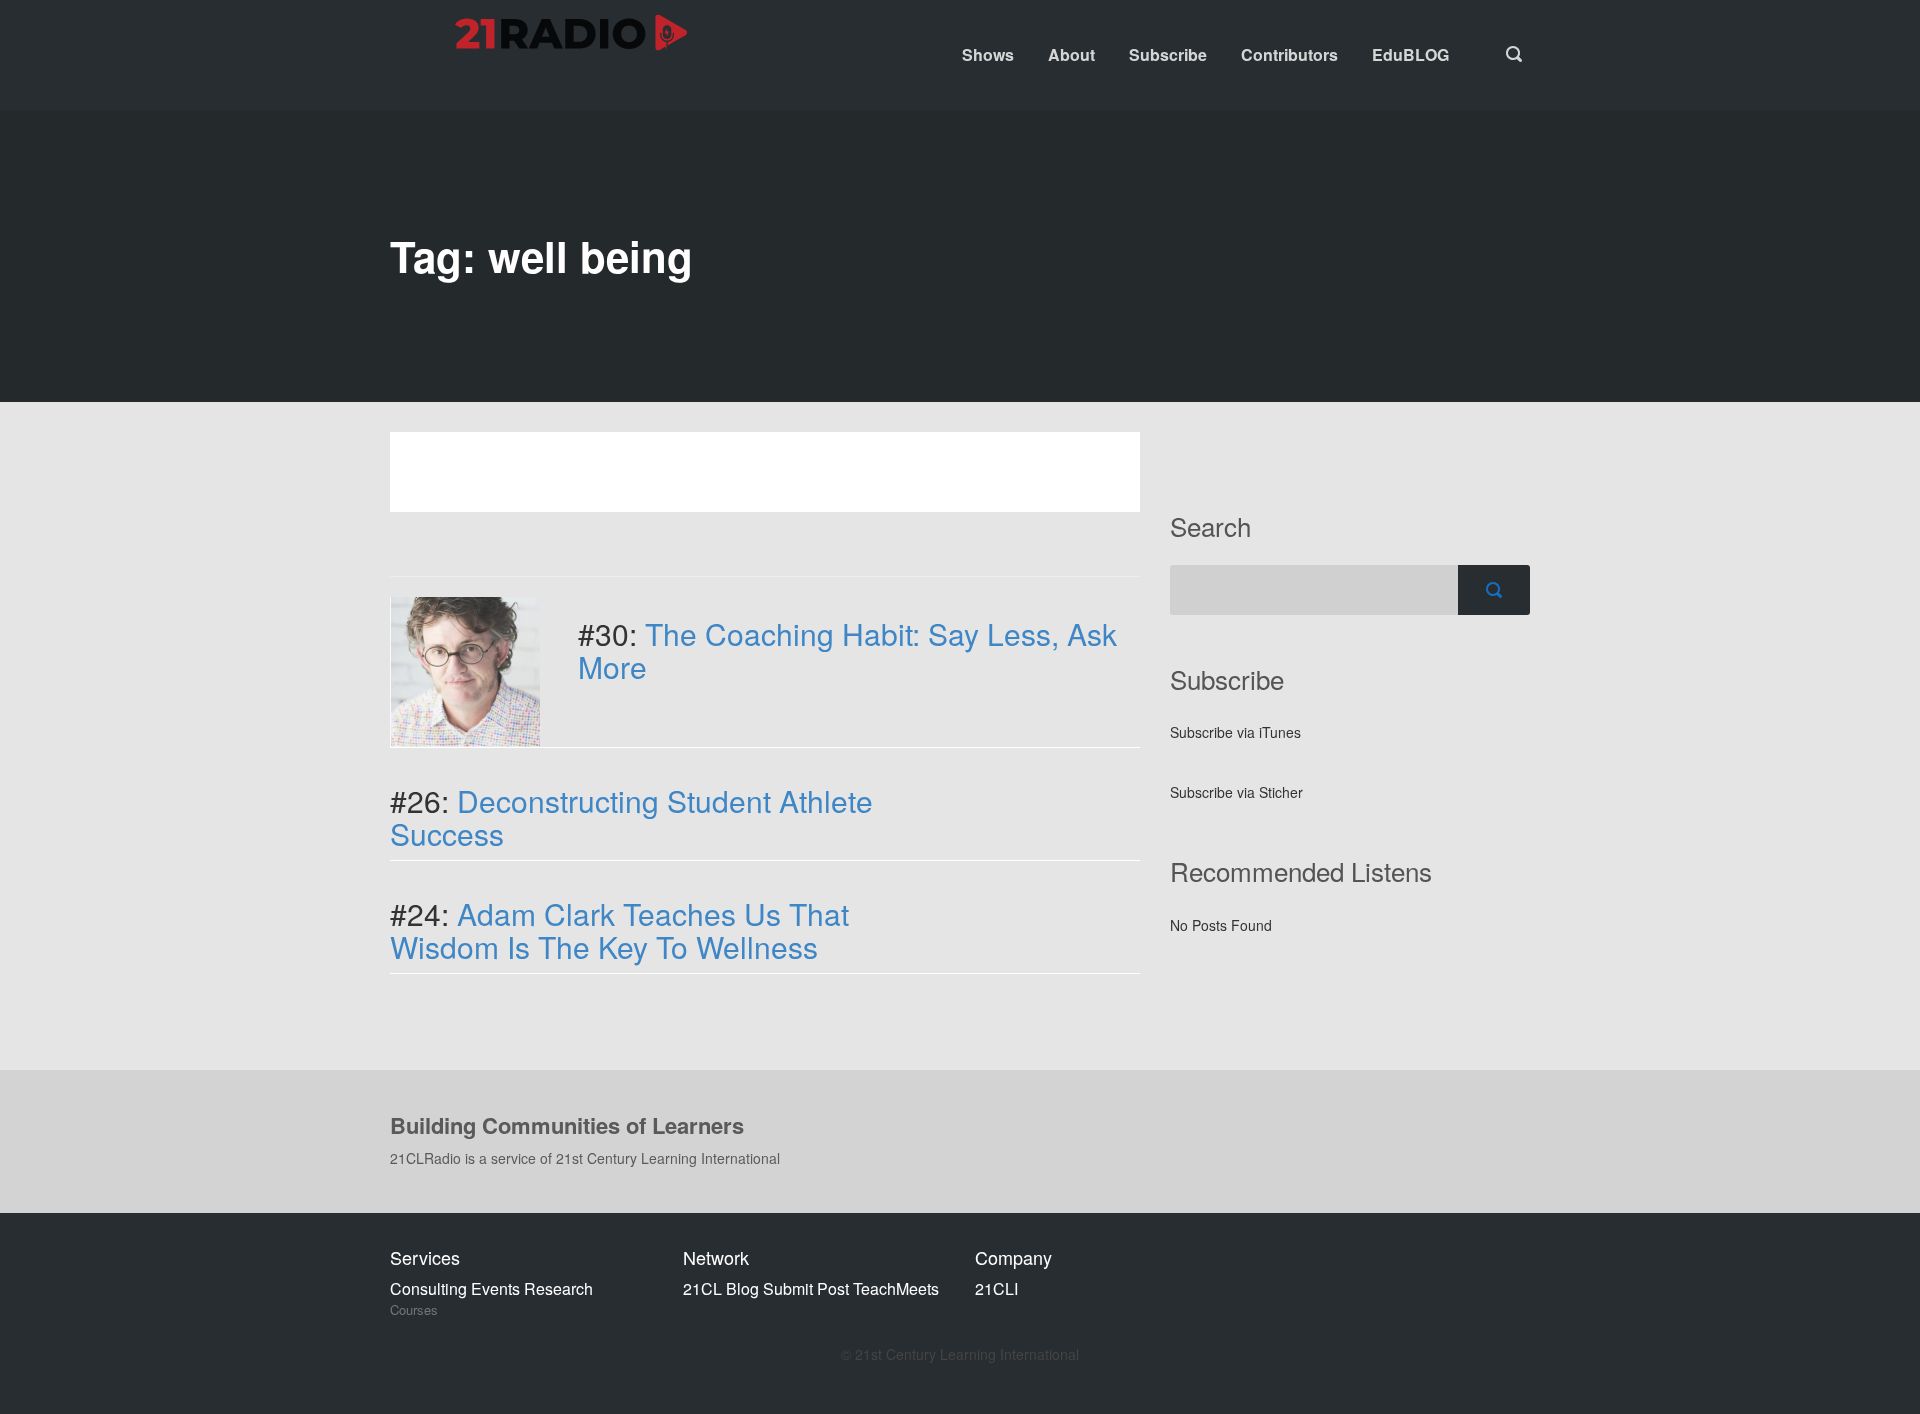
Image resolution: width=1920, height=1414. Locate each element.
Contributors (1289, 54)
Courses (414, 1310)
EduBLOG (1410, 54)
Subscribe (1168, 54)
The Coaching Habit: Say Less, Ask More (847, 650)
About (1071, 54)
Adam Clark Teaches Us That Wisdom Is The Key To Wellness (619, 930)
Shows (988, 54)
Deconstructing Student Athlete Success (631, 817)
